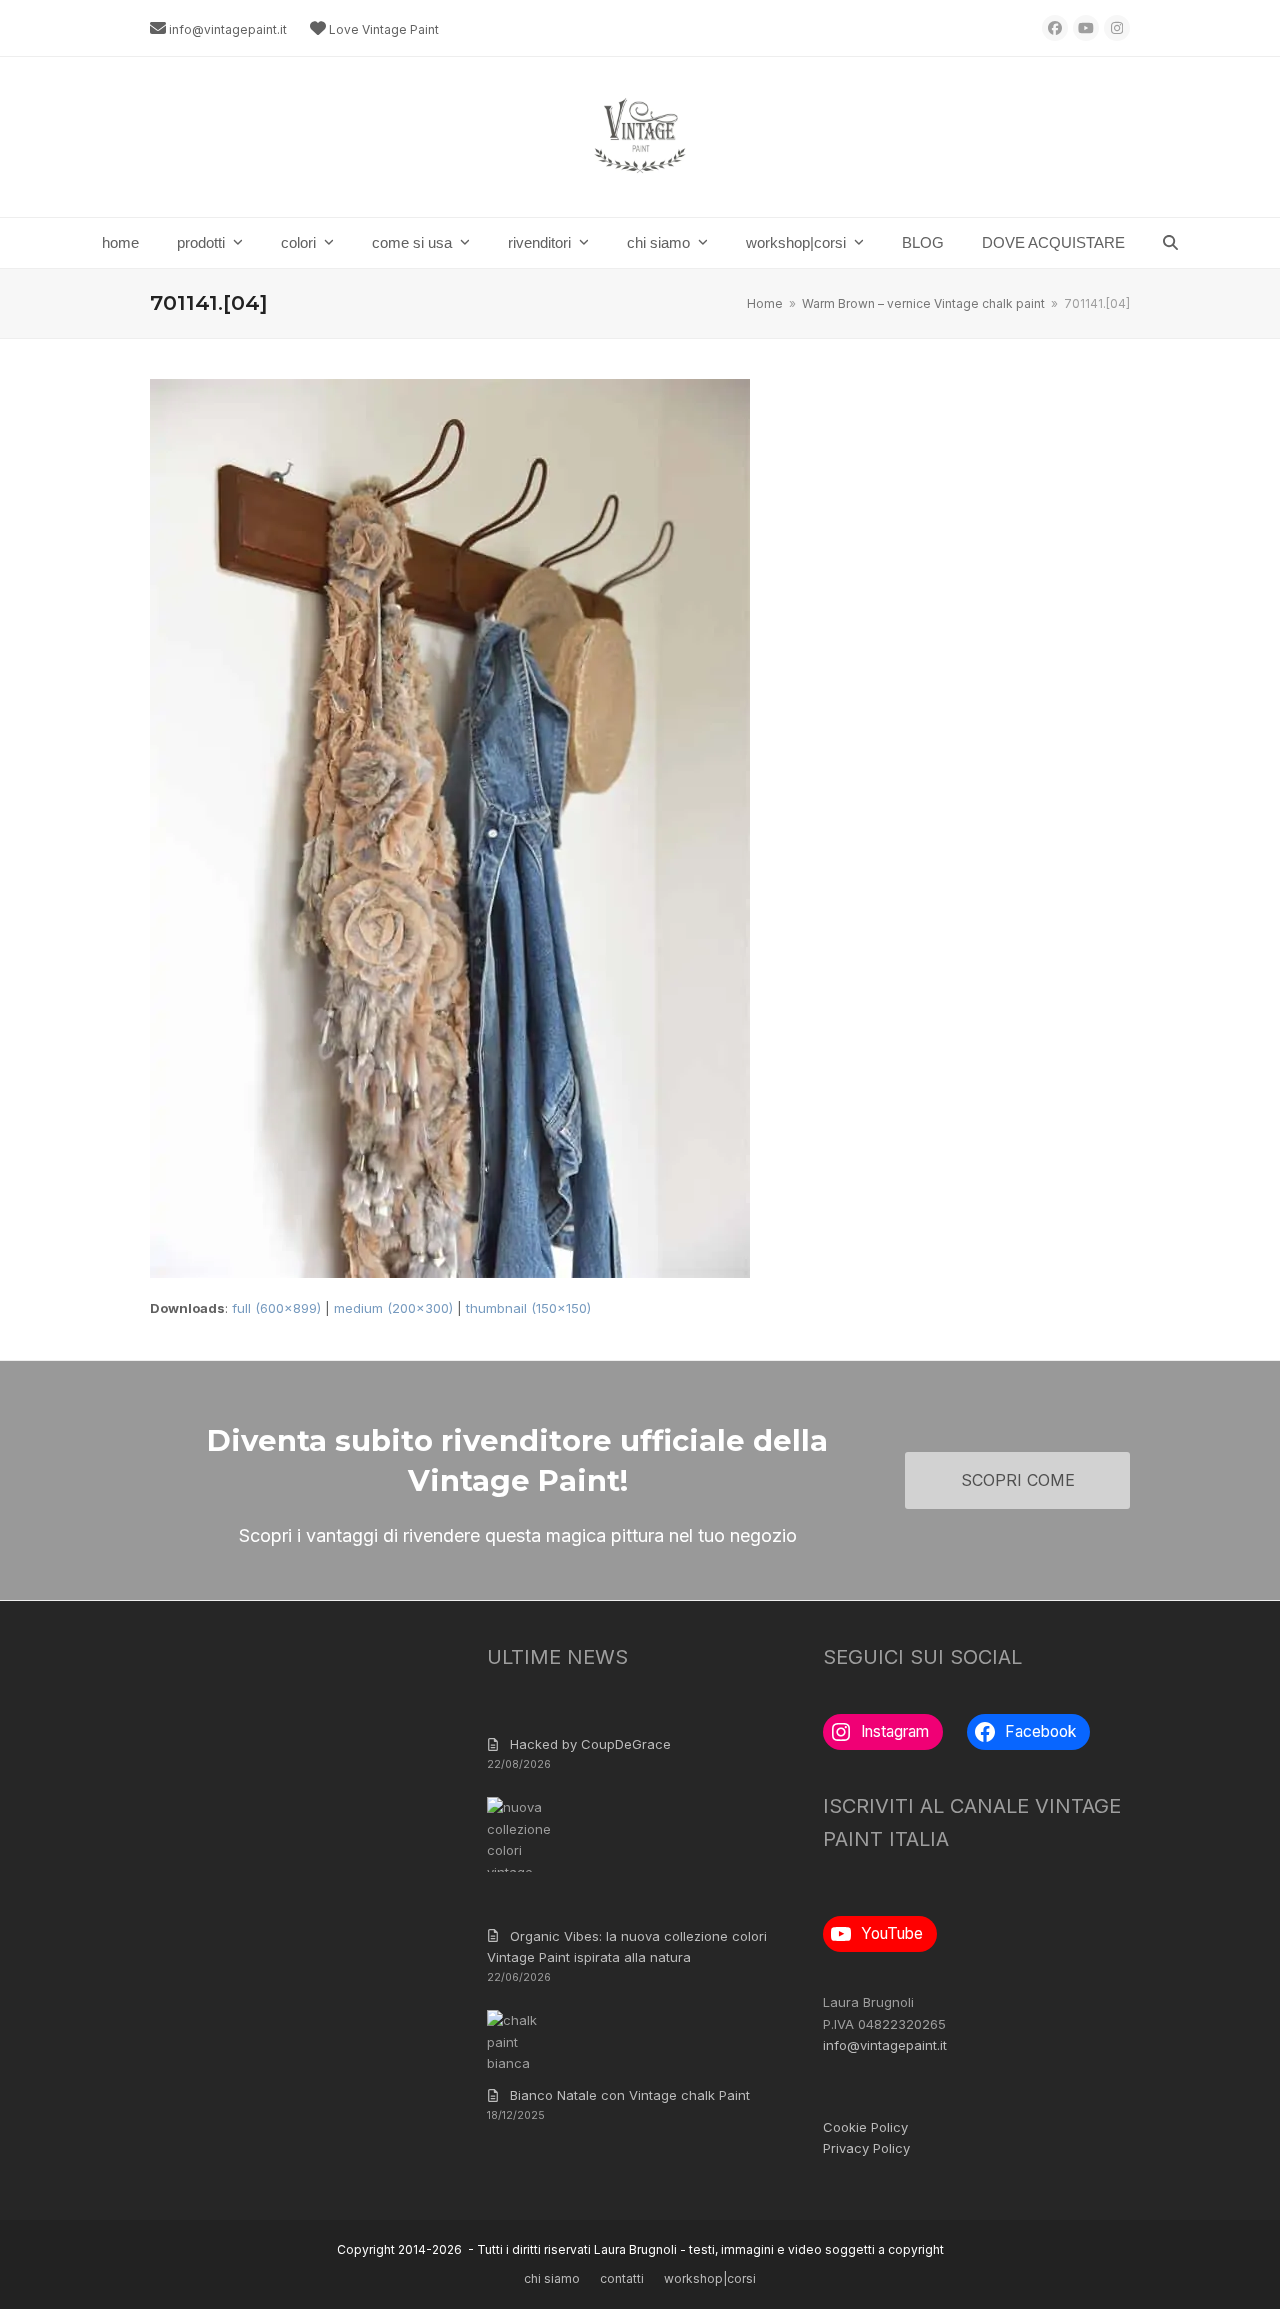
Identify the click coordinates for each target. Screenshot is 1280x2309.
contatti (622, 2278)
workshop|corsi (710, 2278)
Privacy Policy (866, 2148)
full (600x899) (276, 1308)
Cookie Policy (865, 2127)
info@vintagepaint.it (228, 29)
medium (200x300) (393, 1308)
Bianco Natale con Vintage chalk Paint (630, 2095)
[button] (1170, 243)
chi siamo (552, 2278)
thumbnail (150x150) (528, 1308)
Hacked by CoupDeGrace (590, 1744)
